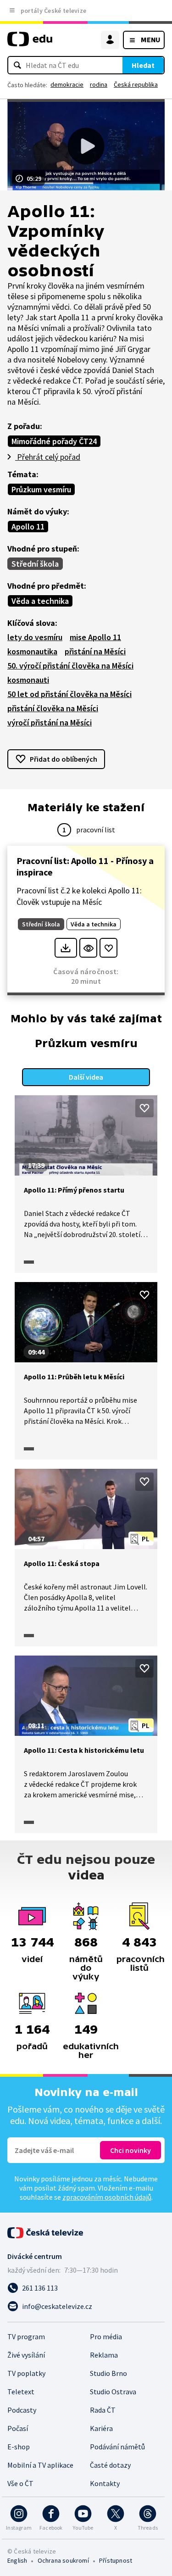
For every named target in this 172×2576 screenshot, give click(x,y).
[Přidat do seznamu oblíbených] (108, 948)
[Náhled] (88, 948)
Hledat (143, 65)
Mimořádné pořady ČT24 (54, 441)
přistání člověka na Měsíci (53, 708)
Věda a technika (40, 601)
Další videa (86, 1077)
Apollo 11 (28, 527)
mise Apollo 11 (95, 637)
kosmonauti (28, 680)
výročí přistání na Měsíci (50, 722)
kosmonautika (32, 651)
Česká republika (136, 84)
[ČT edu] (30, 43)
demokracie (67, 84)
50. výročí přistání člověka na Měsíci (70, 666)
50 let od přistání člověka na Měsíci (69, 694)
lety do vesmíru (35, 637)
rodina (99, 84)
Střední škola (35, 564)
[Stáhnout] (66, 948)
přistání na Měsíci (95, 651)
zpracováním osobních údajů (107, 2197)
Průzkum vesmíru (41, 489)
